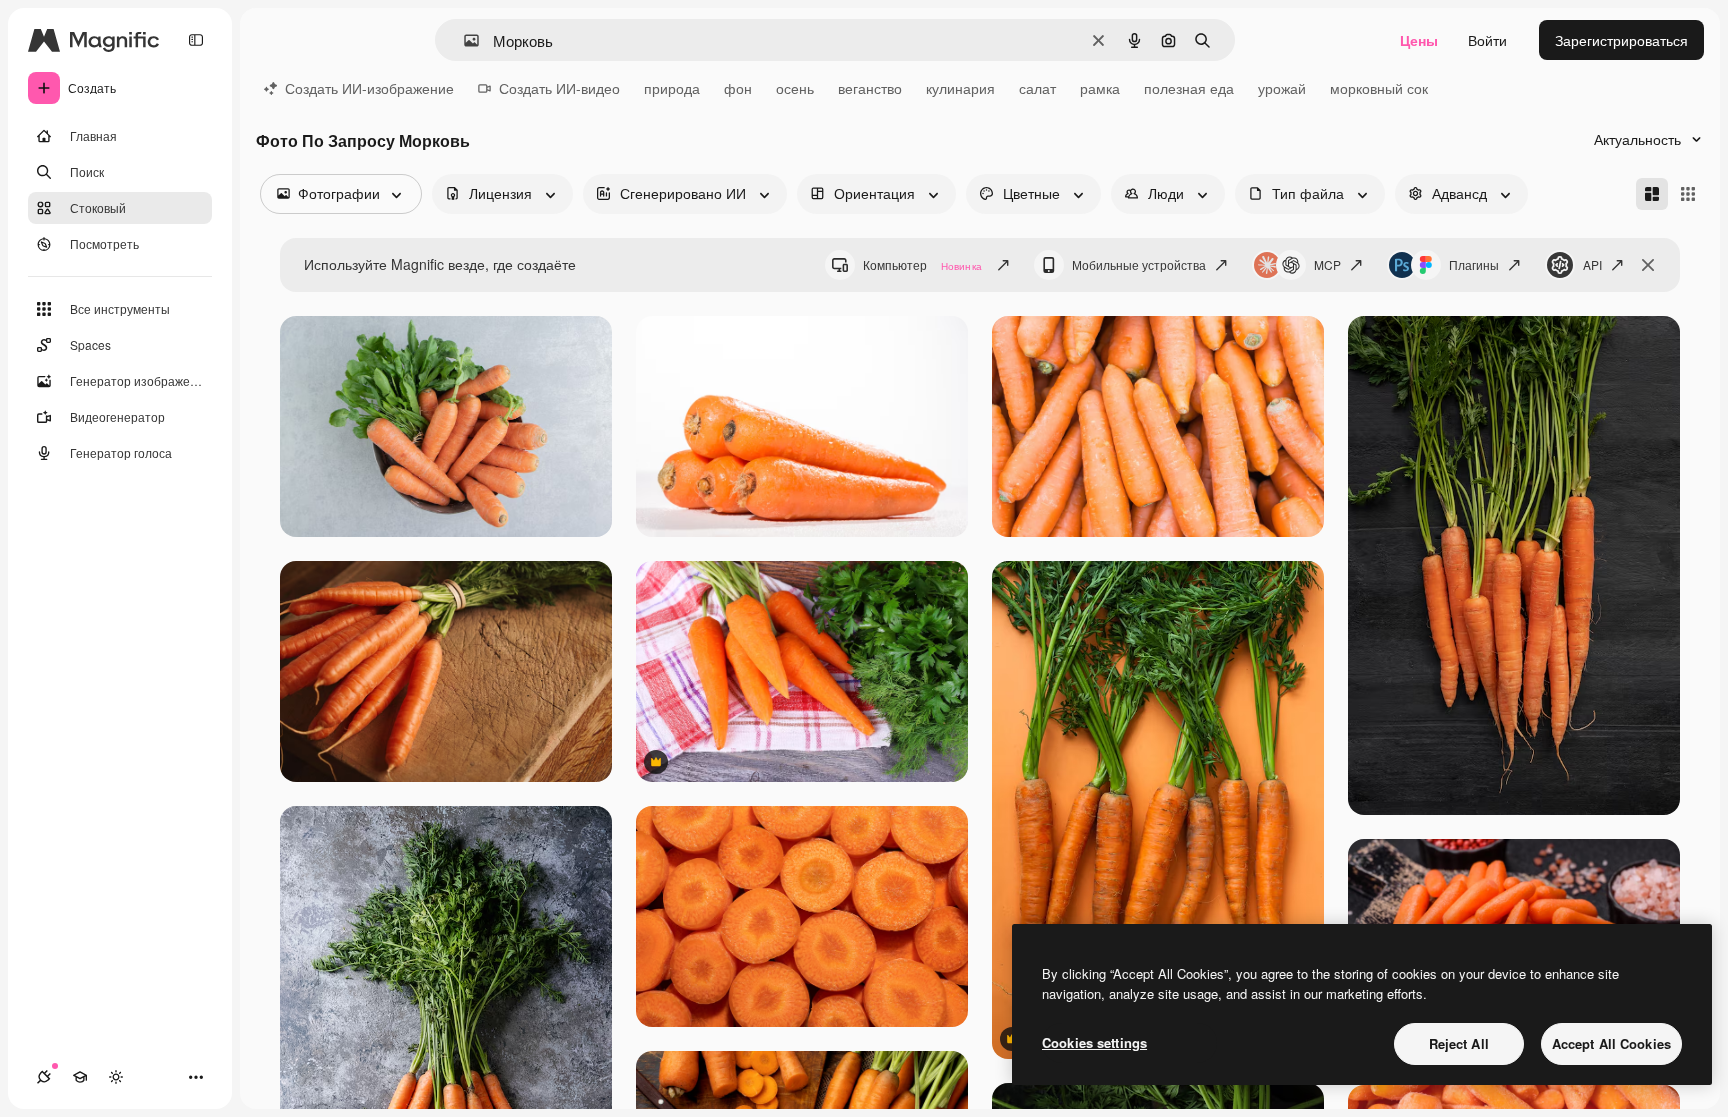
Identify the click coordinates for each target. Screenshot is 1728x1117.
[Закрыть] (1648, 265)
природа (672, 88)
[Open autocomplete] (463, 40)
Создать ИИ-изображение (369, 88)
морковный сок (1379, 88)
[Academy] (80, 1077)
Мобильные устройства (1139, 264)
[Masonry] (1652, 194)
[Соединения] (44, 1077)
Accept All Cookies (1611, 1043)
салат (1037, 88)
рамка (1100, 88)
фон (738, 88)
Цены (1419, 40)
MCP (1327, 264)
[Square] (1688, 194)
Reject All (1459, 1043)
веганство (870, 88)
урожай (1282, 88)
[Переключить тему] (116, 1077)
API (1592, 264)
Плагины (1474, 264)
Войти (1487, 40)
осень (795, 88)
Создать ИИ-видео (559, 88)
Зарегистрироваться (1621, 40)
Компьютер (922, 264)
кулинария (960, 88)
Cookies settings (1094, 1042)
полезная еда (1189, 88)
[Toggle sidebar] (196, 40)
